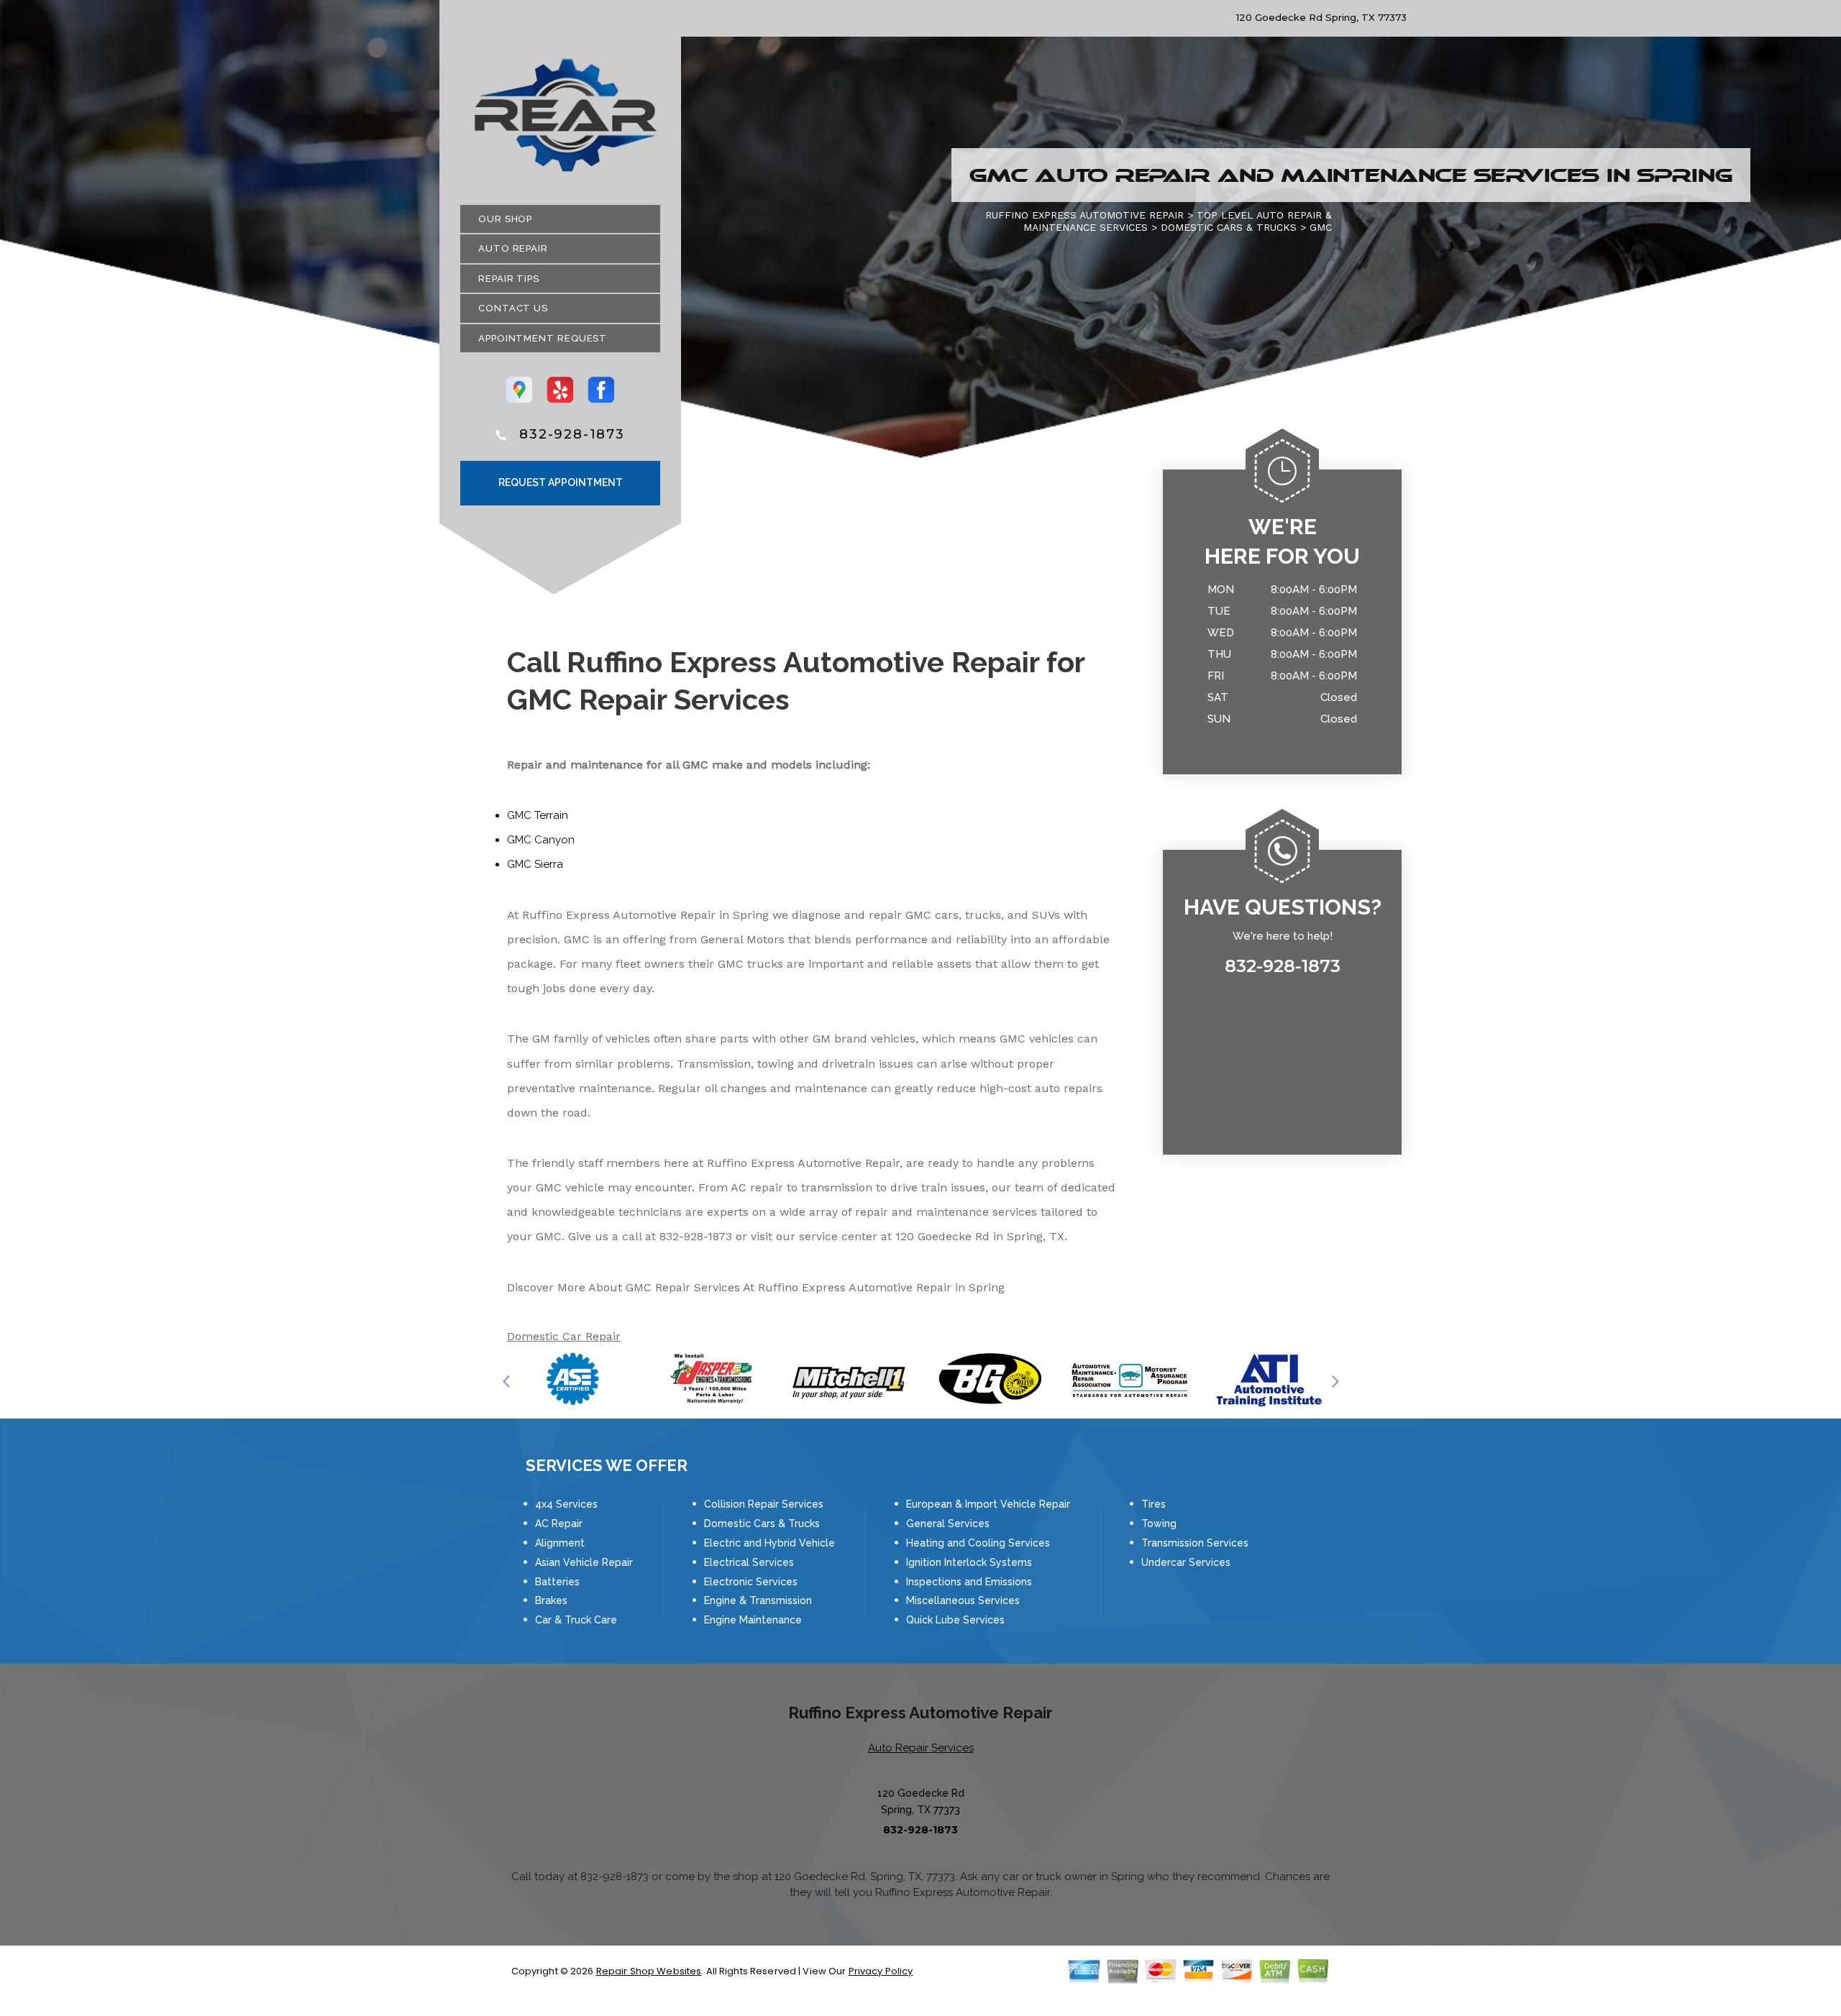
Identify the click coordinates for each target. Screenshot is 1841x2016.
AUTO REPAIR (513, 248)
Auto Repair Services (921, 1748)
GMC (1321, 227)
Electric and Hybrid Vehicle (769, 1543)
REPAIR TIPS (509, 279)
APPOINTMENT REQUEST (543, 338)
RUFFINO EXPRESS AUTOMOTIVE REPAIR (1084, 215)
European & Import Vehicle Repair (988, 1504)
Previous (506, 1382)
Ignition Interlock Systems (969, 1562)
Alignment (560, 1543)
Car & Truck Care (576, 1620)
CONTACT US (513, 308)
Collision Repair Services (764, 1504)
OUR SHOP (505, 219)
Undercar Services (1186, 1562)
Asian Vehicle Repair (584, 1562)
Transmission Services (1195, 1543)
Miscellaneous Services (963, 1600)
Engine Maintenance (753, 1620)
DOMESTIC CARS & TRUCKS (1229, 227)
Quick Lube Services (955, 1620)
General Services (948, 1524)
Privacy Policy (881, 1971)
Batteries (557, 1582)
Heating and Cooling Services (978, 1543)
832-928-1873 (572, 434)
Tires (1154, 1504)
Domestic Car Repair (564, 1336)
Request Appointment (561, 482)
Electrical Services (749, 1562)
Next (1335, 1382)
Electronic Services (751, 1582)
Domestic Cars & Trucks (762, 1524)
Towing (1159, 1524)
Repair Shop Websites (649, 1971)
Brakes (551, 1600)
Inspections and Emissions (969, 1582)
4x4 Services (566, 1504)
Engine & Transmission (758, 1600)
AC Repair (559, 1524)
